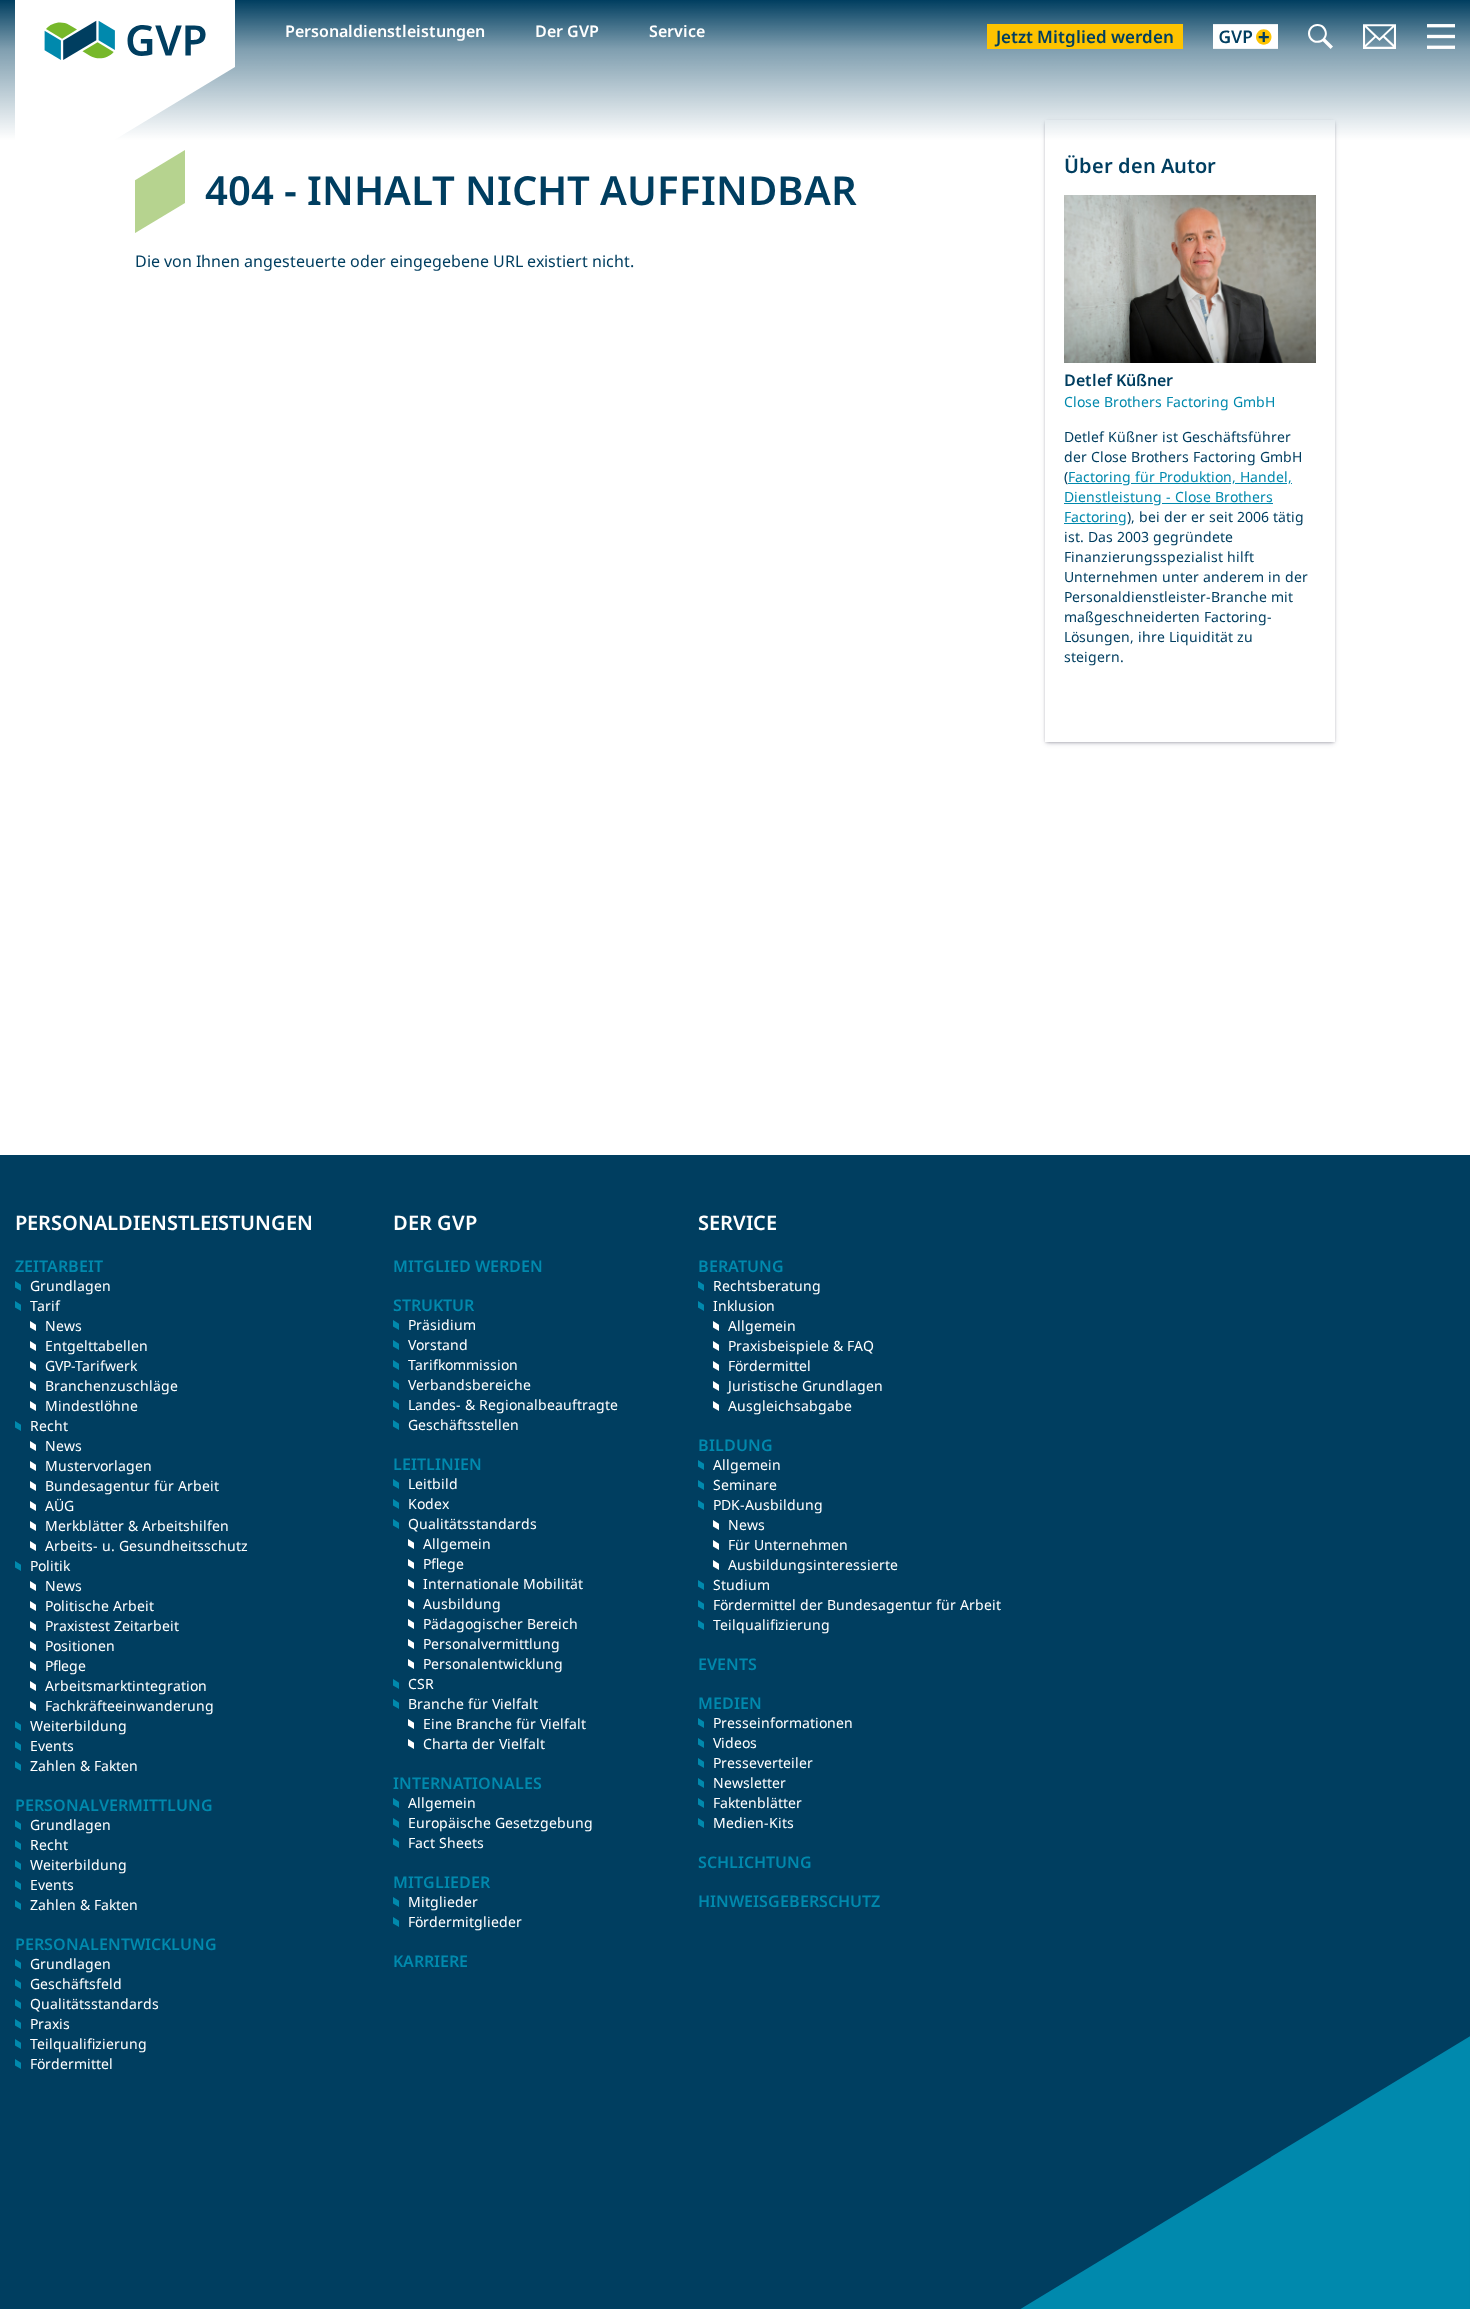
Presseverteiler (763, 1762)
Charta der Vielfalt (484, 1743)
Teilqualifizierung (88, 2043)
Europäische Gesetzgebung (500, 1822)
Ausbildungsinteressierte (813, 1564)
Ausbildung (462, 1603)
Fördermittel (71, 2063)
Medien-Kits (753, 1822)
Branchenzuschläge (111, 1385)
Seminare (745, 1484)
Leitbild (433, 1483)
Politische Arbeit (99, 1605)
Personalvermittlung (491, 1643)
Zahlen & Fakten (84, 1765)
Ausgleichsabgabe (790, 1405)
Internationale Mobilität (503, 1583)
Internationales (467, 1783)
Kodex (428, 1503)
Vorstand (438, 1344)
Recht (49, 1844)
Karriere (430, 1961)
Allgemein (457, 1543)
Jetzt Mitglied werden (1085, 36)
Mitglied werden (468, 1266)
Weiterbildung (78, 1725)
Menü (1441, 36)
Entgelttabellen (96, 1345)
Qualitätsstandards (94, 2003)
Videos (735, 1742)
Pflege (65, 1665)
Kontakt (1380, 38)
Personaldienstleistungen (385, 31)
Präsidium (442, 1324)
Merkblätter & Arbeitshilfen (137, 1525)
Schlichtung (755, 1862)
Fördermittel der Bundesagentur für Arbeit (857, 1604)
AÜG (59, 1505)
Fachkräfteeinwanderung (129, 1705)
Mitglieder (443, 1901)
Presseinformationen (783, 1722)
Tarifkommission (463, 1364)
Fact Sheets (446, 1842)
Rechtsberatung (767, 1285)
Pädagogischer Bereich (500, 1623)
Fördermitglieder (465, 1921)
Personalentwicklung (493, 1663)
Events (52, 1745)
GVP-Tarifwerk (91, 1365)
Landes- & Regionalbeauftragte (513, 1404)
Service (677, 31)
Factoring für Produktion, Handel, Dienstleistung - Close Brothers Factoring (1178, 496)
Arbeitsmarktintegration (126, 1685)
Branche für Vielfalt (473, 1703)
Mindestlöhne (91, 1405)
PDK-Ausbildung (768, 1504)
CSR (421, 1683)
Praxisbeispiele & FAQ (801, 1345)
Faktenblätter (757, 1802)
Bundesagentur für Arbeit (132, 1485)
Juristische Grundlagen (805, 1385)
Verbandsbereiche (469, 1384)
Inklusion (744, 1305)
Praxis (50, 2023)
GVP (31, 11)
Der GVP (567, 31)
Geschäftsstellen (463, 1424)
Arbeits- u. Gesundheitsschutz (146, 1545)
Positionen (80, 1645)
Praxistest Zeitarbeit (112, 1625)
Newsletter (749, 1782)
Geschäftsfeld (76, 1983)
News (63, 1325)
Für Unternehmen (788, 1544)
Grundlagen (70, 1285)
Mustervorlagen (98, 1465)
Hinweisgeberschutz (789, 1901)
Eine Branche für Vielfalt (504, 1723)
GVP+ (1233, 38)
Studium (741, 1584)
